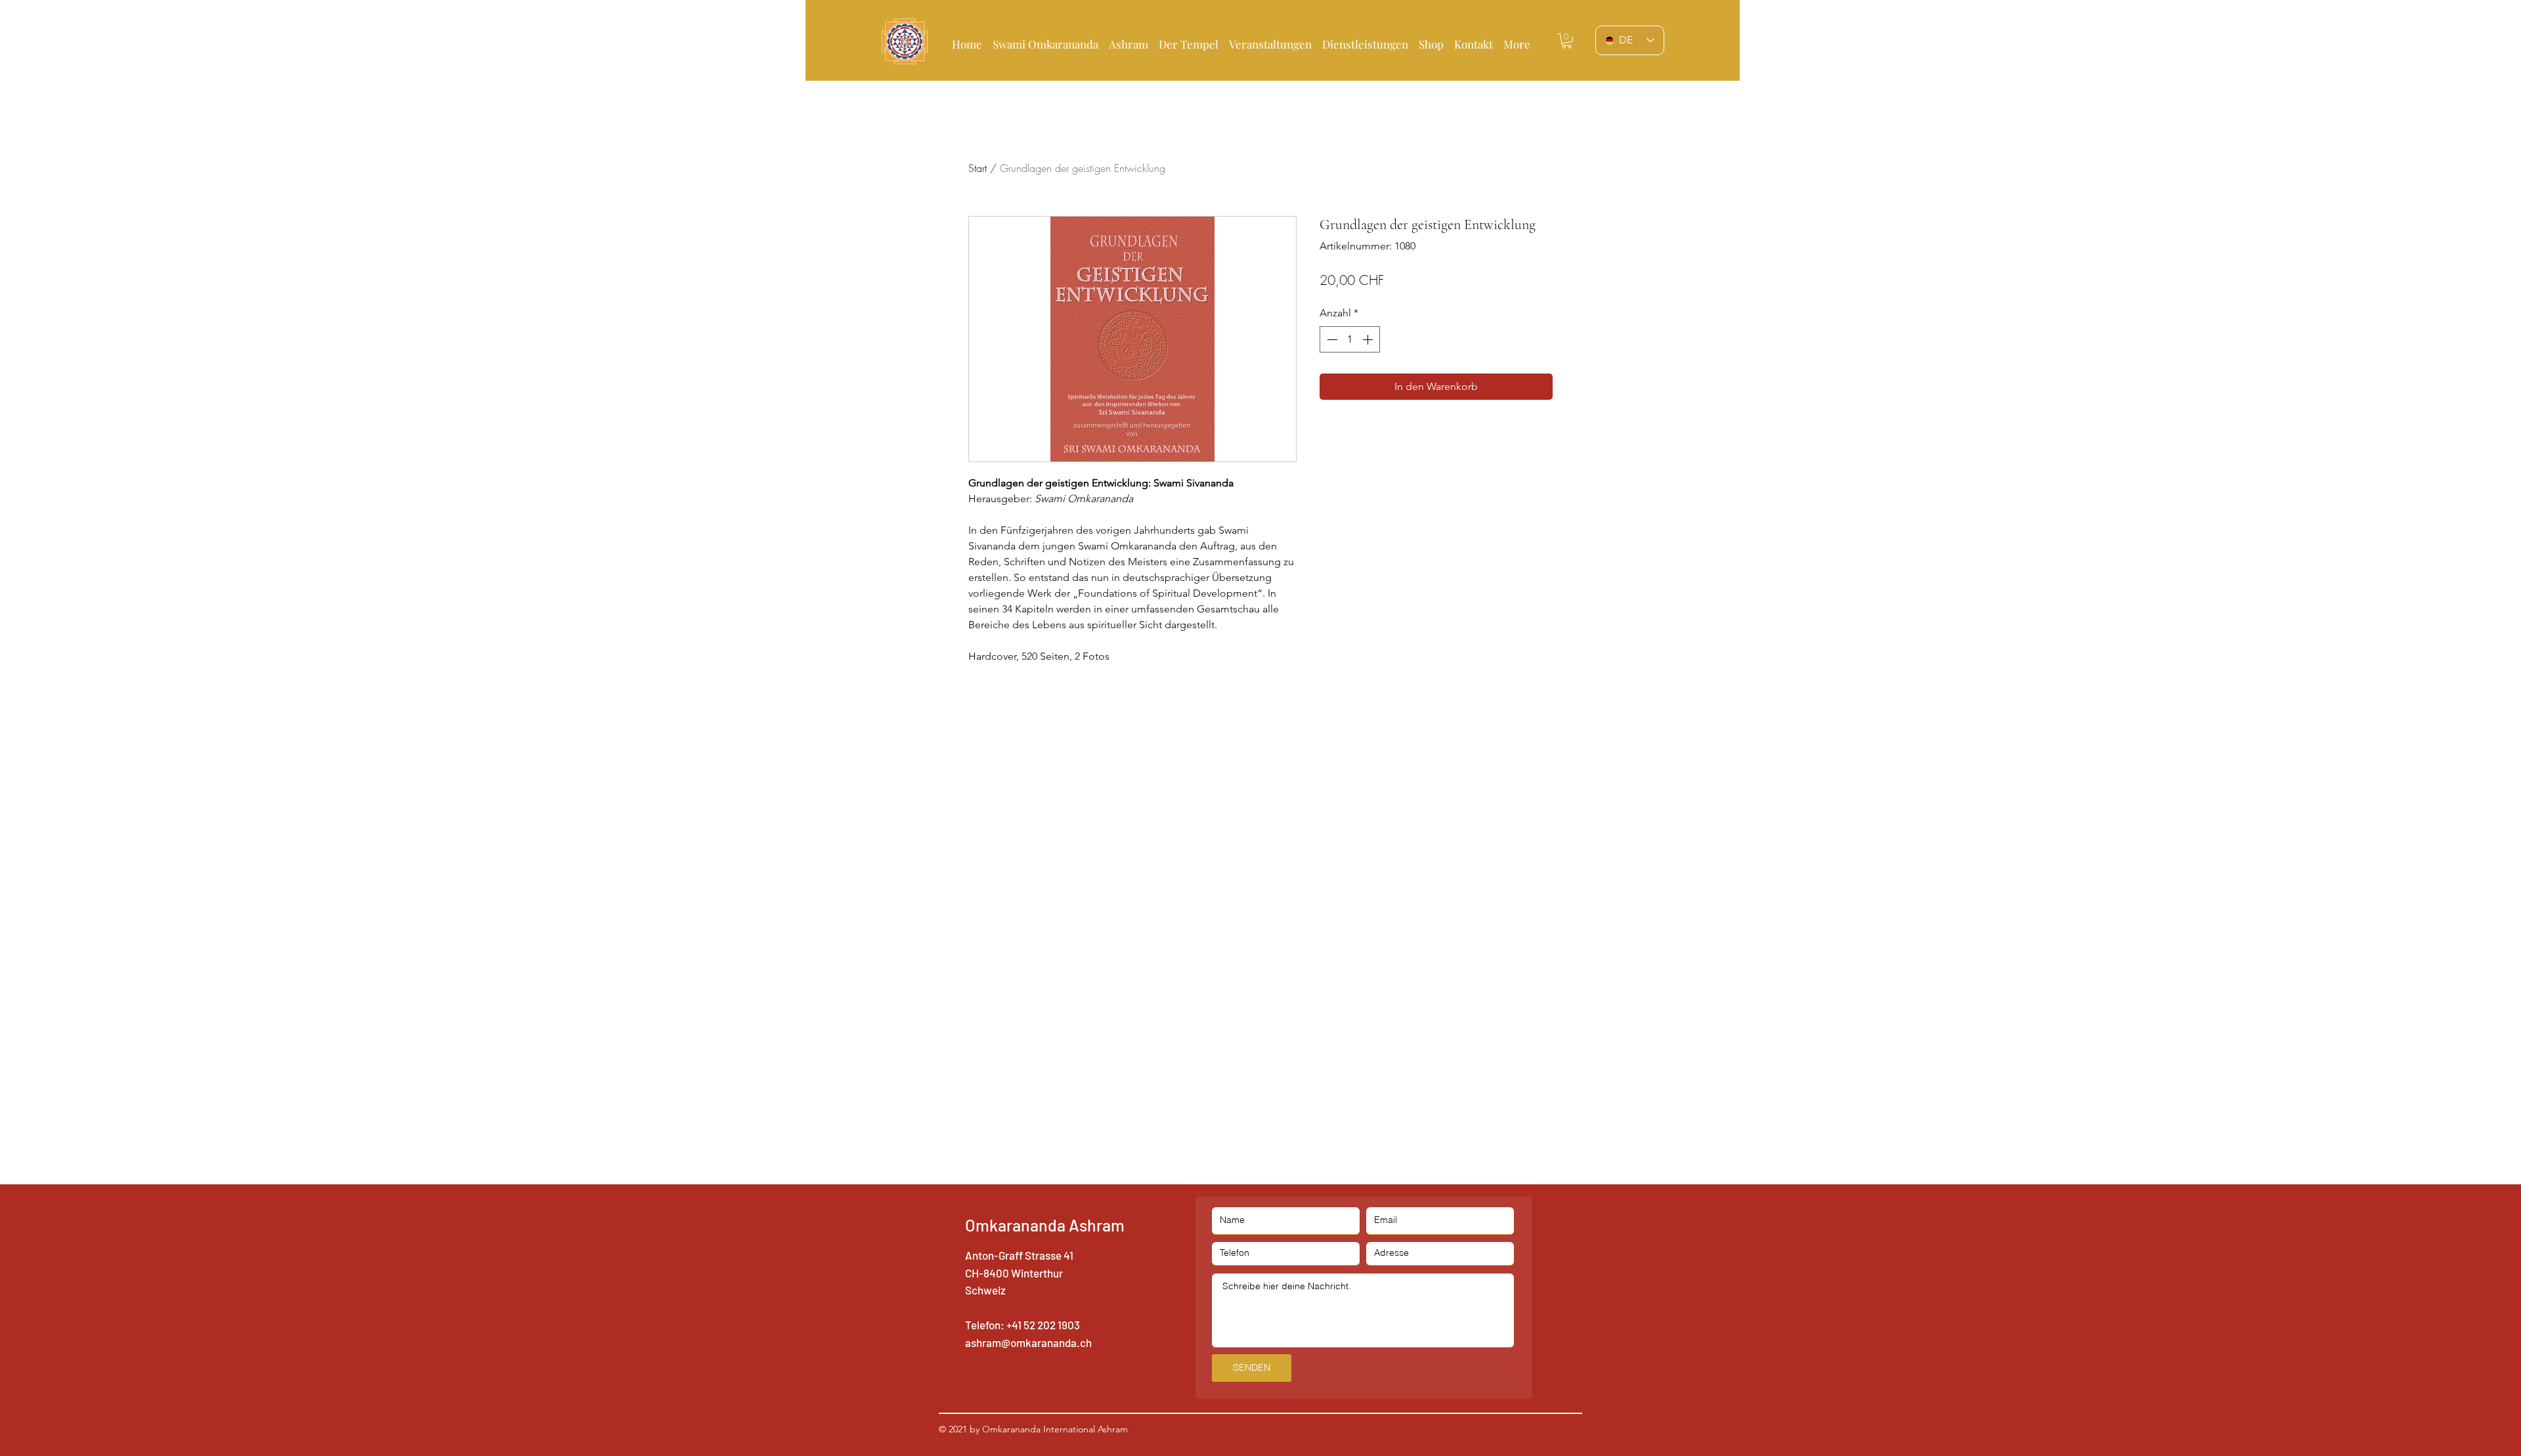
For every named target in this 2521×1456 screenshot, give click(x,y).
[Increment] (1369, 339)
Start (978, 168)
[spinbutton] (1350, 339)
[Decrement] (1331, 339)
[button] (1189, 38)
